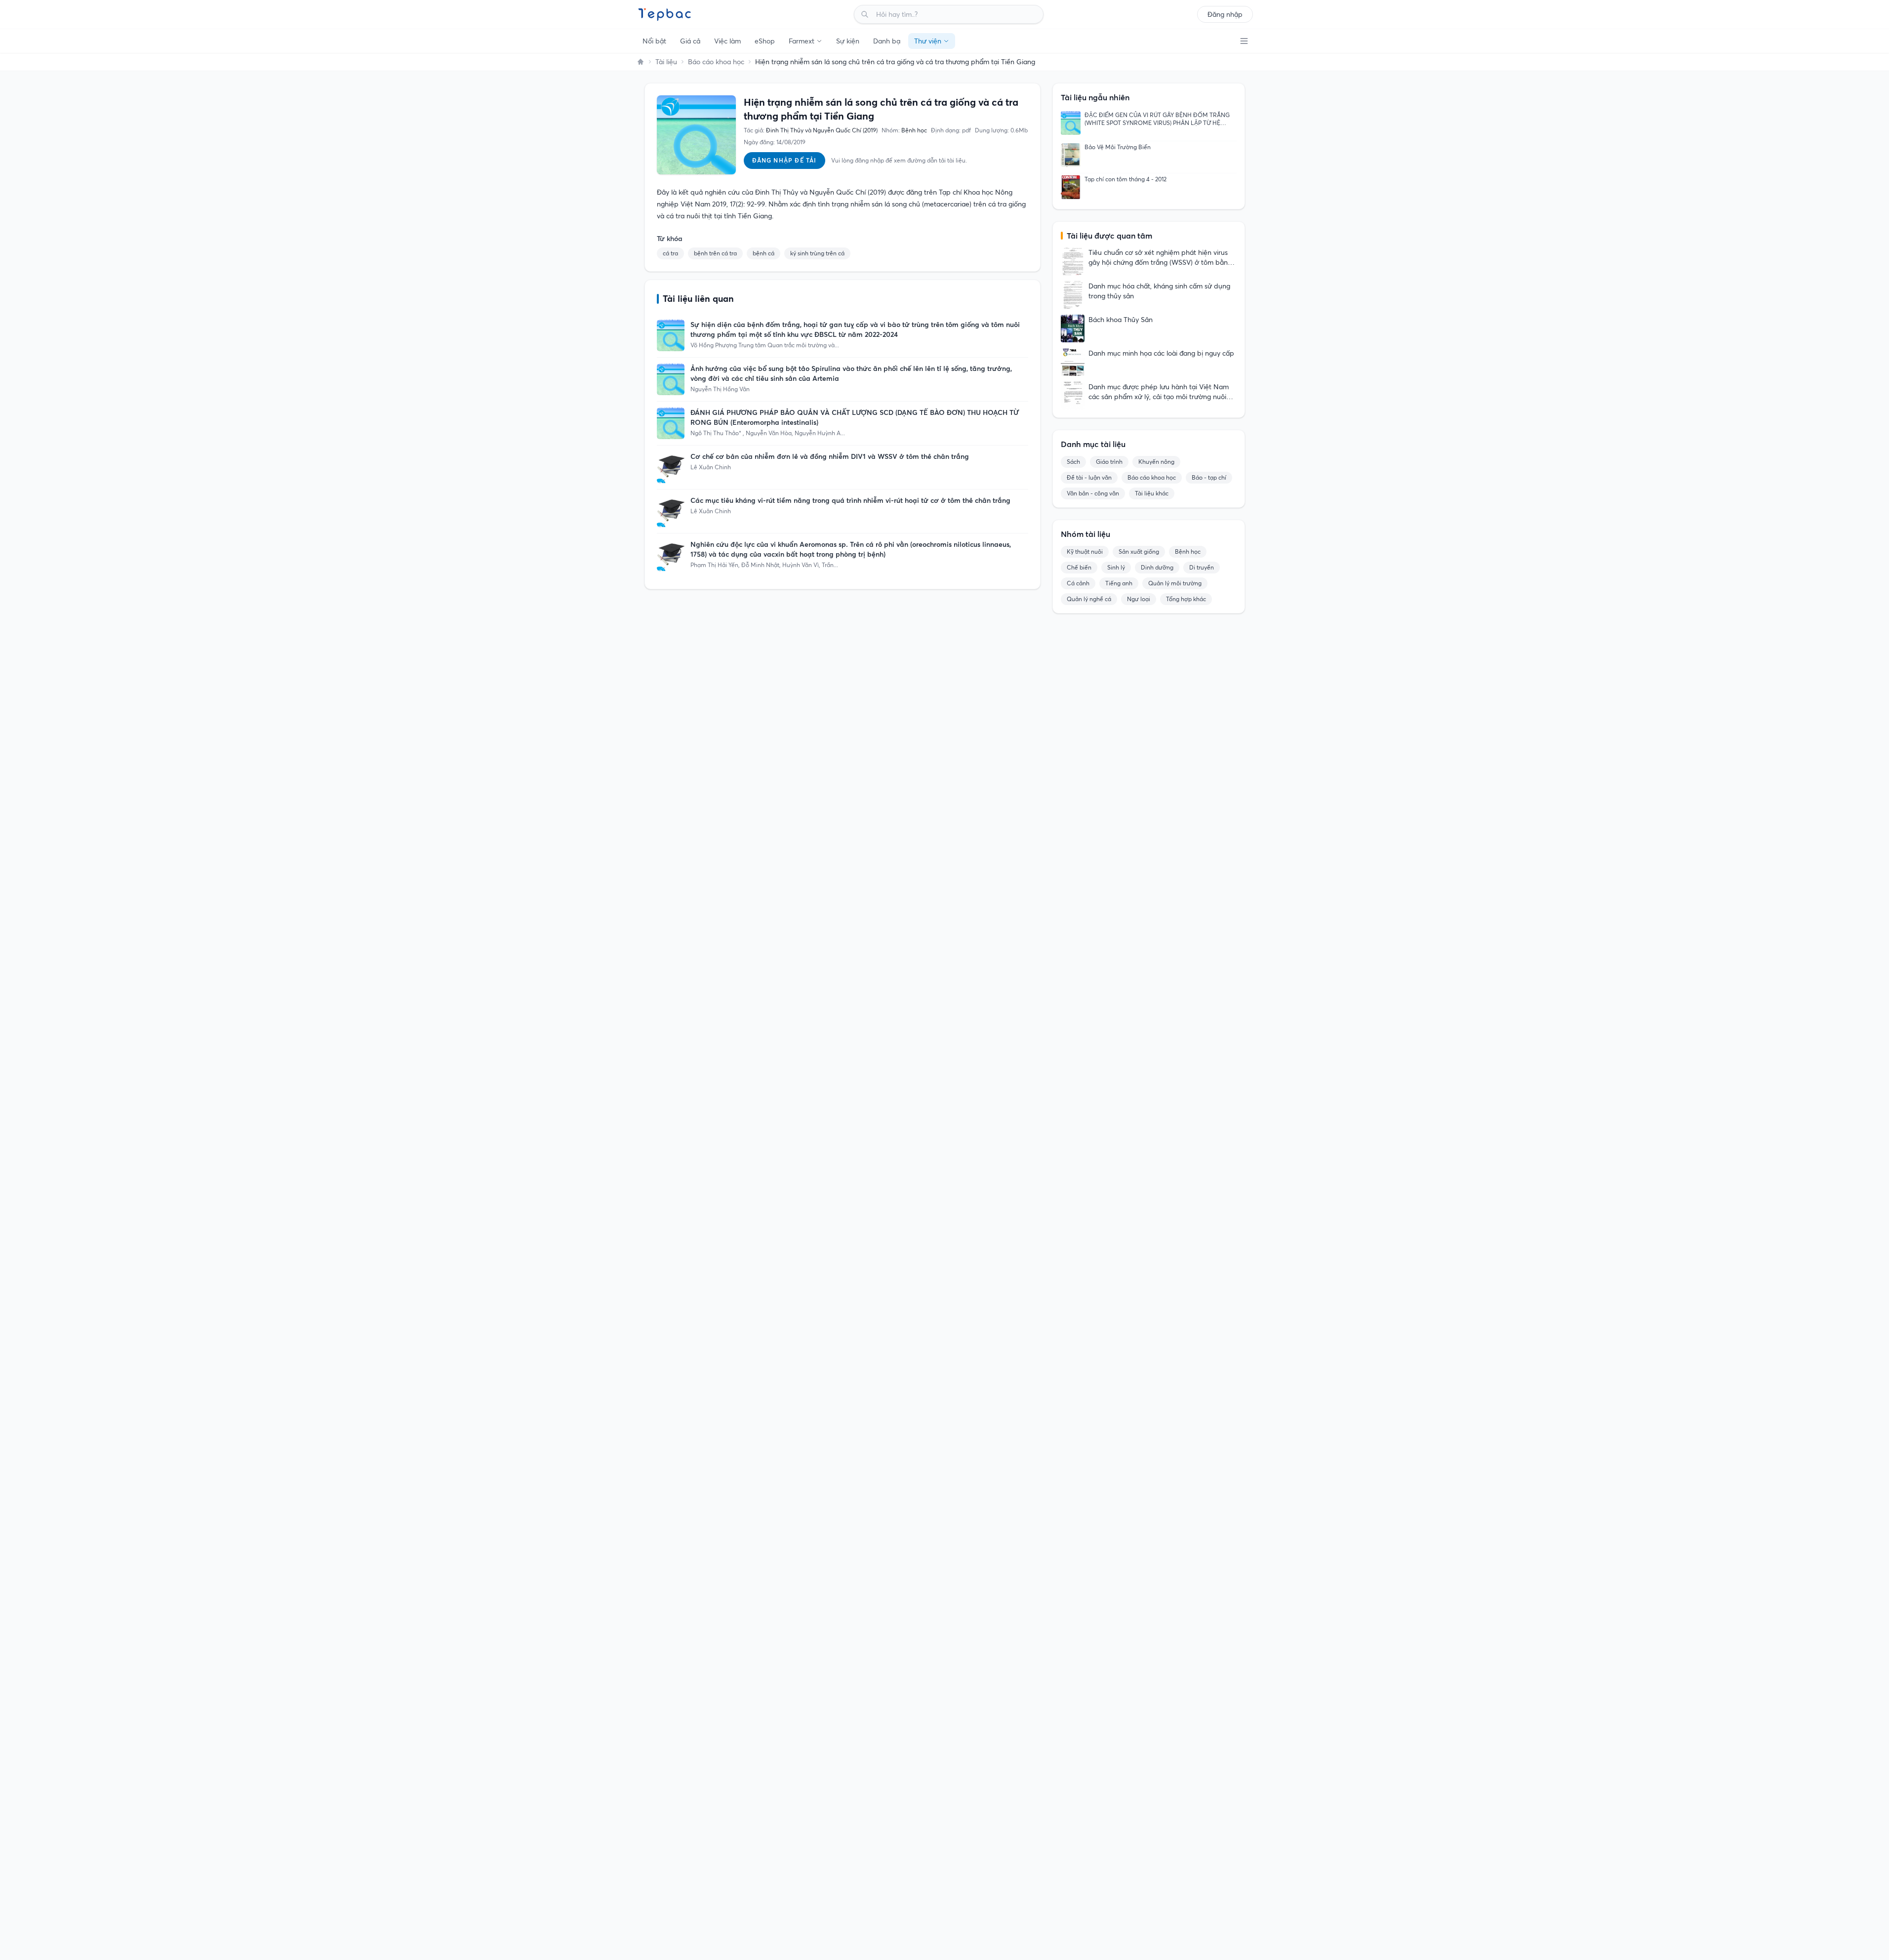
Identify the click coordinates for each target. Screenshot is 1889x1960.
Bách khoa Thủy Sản (1121, 320)
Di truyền (1202, 567)
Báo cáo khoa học (716, 62)
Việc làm (727, 41)
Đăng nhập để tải (784, 160)
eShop (765, 41)
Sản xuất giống (1139, 551)
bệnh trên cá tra (715, 253)
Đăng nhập (1225, 14)
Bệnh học (1188, 551)
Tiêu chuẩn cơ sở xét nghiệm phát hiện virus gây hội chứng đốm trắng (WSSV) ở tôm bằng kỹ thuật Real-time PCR (1160, 258)
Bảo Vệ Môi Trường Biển (1118, 147)
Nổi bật (654, 41)
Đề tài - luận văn (1089, 477)
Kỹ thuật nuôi (1085, 551)
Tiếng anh (1119, 583)
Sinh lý (1116, 567)
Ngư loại (1139, 599)
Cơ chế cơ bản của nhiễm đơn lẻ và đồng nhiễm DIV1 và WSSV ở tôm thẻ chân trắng (830, 456)
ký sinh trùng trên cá (817, 253)
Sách (1073, 462)
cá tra (670, 253)
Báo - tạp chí (1209, 477)
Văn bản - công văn (1093, 493)
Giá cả (690, 41)
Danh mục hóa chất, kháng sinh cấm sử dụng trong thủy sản (1159, 291)
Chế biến (1079, 567)
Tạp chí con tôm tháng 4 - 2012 (1125, 179)
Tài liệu (666, 62)
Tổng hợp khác (1186, 599)
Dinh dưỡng (1157, 567)
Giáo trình (1109, 462)
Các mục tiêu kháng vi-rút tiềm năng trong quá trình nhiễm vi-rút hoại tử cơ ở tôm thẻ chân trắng (850, 500)
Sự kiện (848, 41)
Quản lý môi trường (1175, 583)
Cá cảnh (1078, 583)
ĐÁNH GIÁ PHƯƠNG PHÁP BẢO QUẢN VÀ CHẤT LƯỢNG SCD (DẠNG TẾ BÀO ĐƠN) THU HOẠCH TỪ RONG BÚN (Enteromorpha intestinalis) (855, 417)
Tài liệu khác (1152, 493)
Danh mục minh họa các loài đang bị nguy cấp (1161, 353)
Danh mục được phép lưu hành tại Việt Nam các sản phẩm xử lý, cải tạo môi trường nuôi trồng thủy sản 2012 (1159, 392)
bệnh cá (764, 253)
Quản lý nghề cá (1089, 599)
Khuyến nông (1156, 462)
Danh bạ (887, 41)
